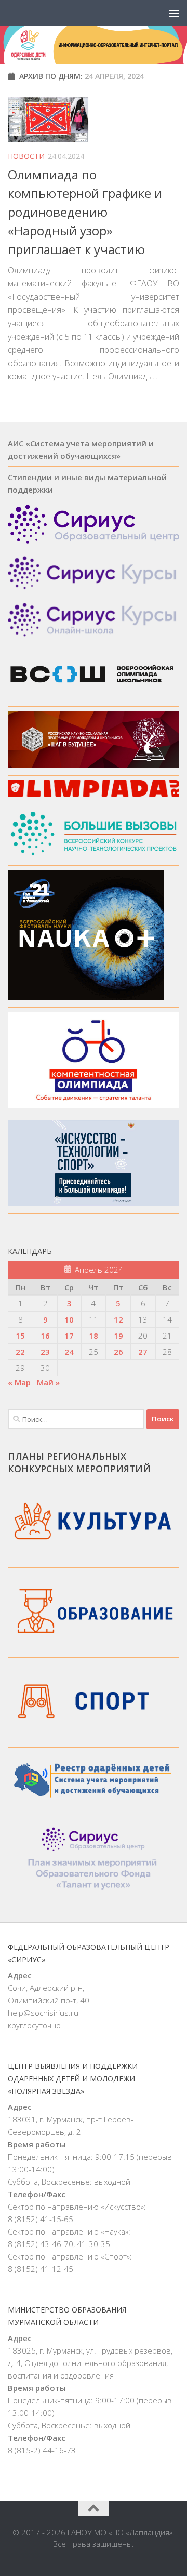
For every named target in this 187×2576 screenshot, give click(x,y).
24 (69, 1352)
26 (118, 1352)
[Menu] (174, 13)
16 (45, 1336)
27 (143, 1352)
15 (20, 1336)
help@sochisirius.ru (43, 2013)
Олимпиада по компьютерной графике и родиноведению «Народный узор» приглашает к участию (85, 212)
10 (69, 1319)
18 (94, 1336)
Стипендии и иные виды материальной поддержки (87, 483)
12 (118, 1319)
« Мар (19, 1382)
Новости (26, 156)
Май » (48, 1382)
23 (45, 1352)
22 (20, 1352)
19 (118, 1336)
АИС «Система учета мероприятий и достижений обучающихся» (81, 450)
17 (69, 1336)
